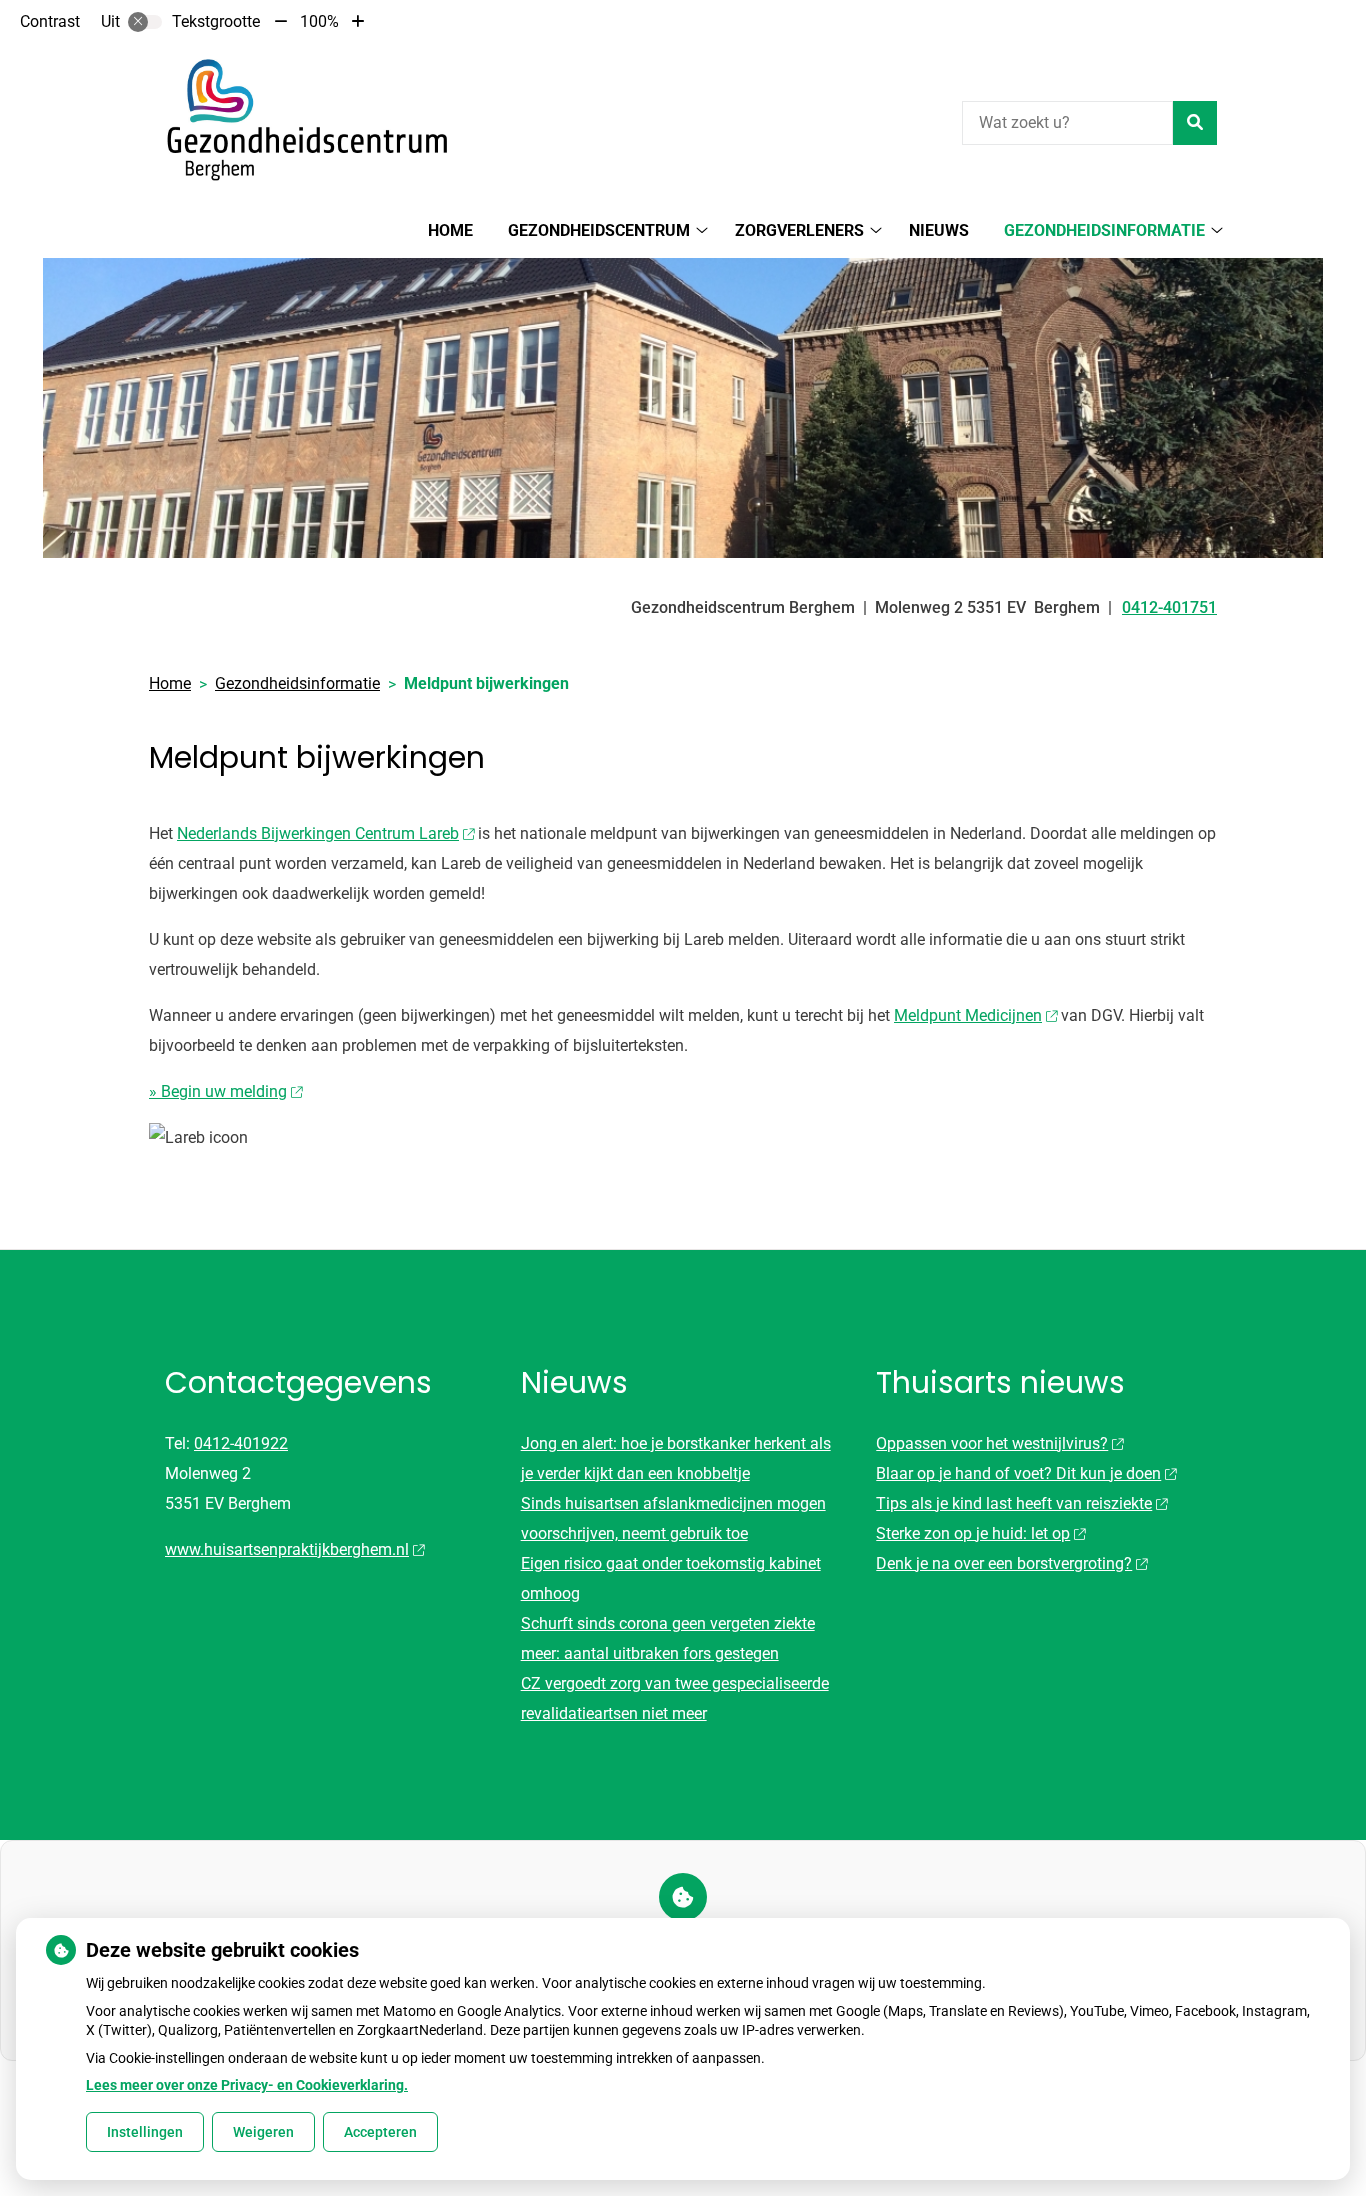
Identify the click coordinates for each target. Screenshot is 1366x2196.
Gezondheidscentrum (599, 230)
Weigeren (263, 2132)
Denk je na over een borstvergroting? (1004, 1563)
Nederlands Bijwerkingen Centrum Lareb (318, 833)
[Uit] (145, 22)
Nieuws (939, 230)
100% (319, 21)
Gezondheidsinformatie (1104, 230)
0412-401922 (241, 1443)
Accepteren (380, 2132)
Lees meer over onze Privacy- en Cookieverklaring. (247, 2085)
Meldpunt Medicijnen (968, 1015)
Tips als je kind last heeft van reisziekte (1014, 1503)
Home (450, 230)
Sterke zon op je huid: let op (973, 1533)
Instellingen (145, 2132)
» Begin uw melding (218, 1091)
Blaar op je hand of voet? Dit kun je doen (1018, 1473)
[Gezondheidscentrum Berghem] (299, 120)
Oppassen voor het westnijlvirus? (992, 1443)
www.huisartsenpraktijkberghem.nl (287, 1549)
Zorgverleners (799, 230)
